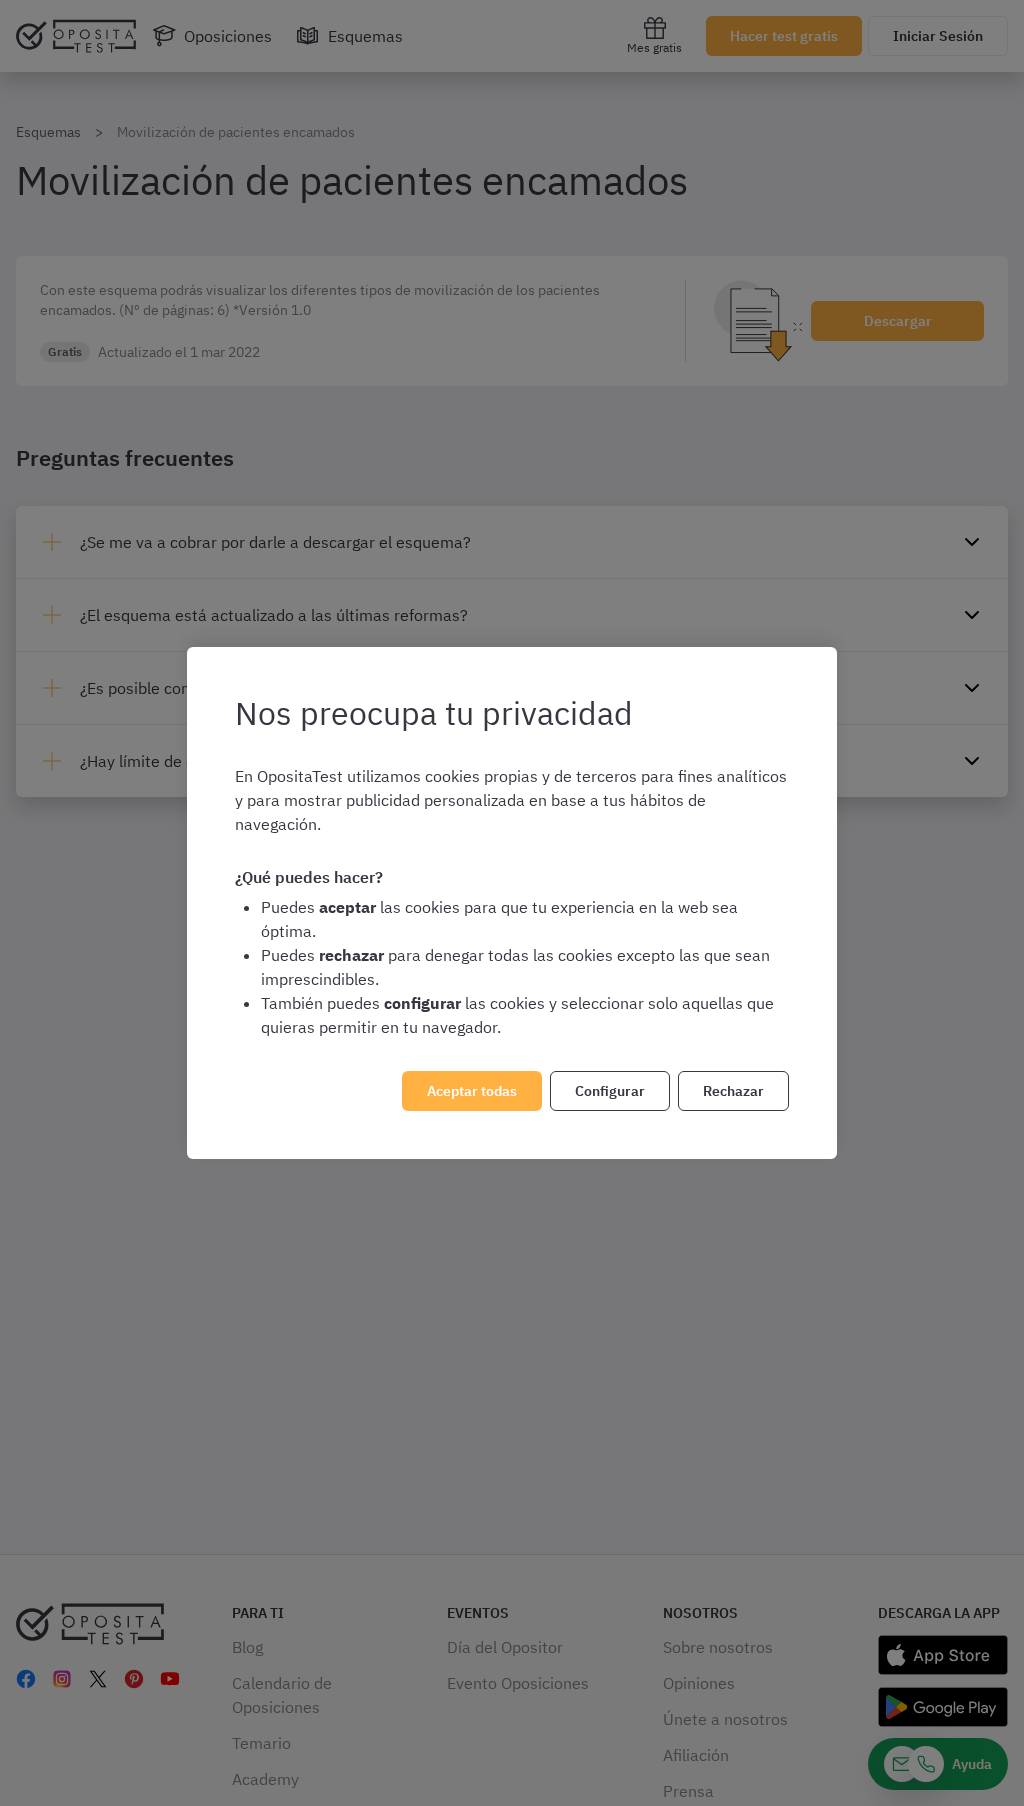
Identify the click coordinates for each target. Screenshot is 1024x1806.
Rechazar (733, 1091)
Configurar (610, 1091)
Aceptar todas (472, 1091)
